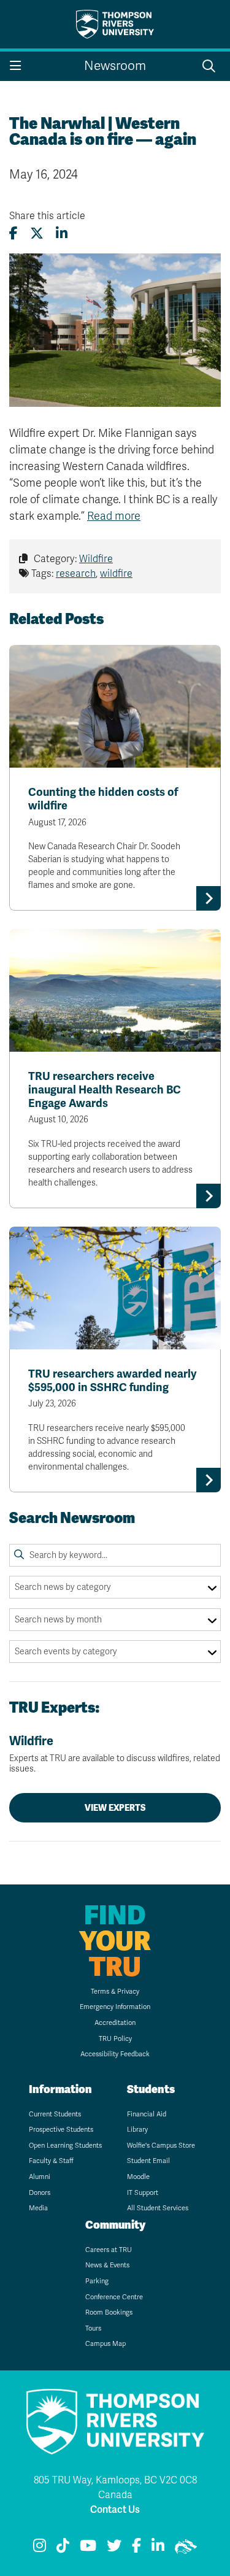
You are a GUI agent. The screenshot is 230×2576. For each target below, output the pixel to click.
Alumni (40, 2177)
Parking (97, 2281)
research (76, 574)
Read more (114, 516)
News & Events (107, 2265)
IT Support (143, 2193)
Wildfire (96, 559)
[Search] (19, 1555)
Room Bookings (109, 2312)
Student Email (148, 2161)
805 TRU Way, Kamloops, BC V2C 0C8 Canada (115, 2488)
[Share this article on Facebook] (13, 233)
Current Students (55, 2114)
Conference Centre (114, 2297)
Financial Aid (147, 2114)
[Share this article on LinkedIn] (62, 233)
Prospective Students (61, 2130)
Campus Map (105, 2344)
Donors (40, 2193)
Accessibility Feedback (115, 2054)
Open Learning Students (65, 2146)
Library (137, 2130)
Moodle (138, 2177)
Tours (93, 2328)
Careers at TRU (109, 2250)
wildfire (116, 574)
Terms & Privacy (115, 1992)
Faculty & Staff (51, 2161)
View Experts (115, 1808)
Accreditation (115, 2023)
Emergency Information (115, 2007)
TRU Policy (115, 2039)
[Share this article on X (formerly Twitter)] (37, 233)
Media (38, 2208)
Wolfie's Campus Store (161, 2146)
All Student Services (158, 2208)
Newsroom (115, 66)
